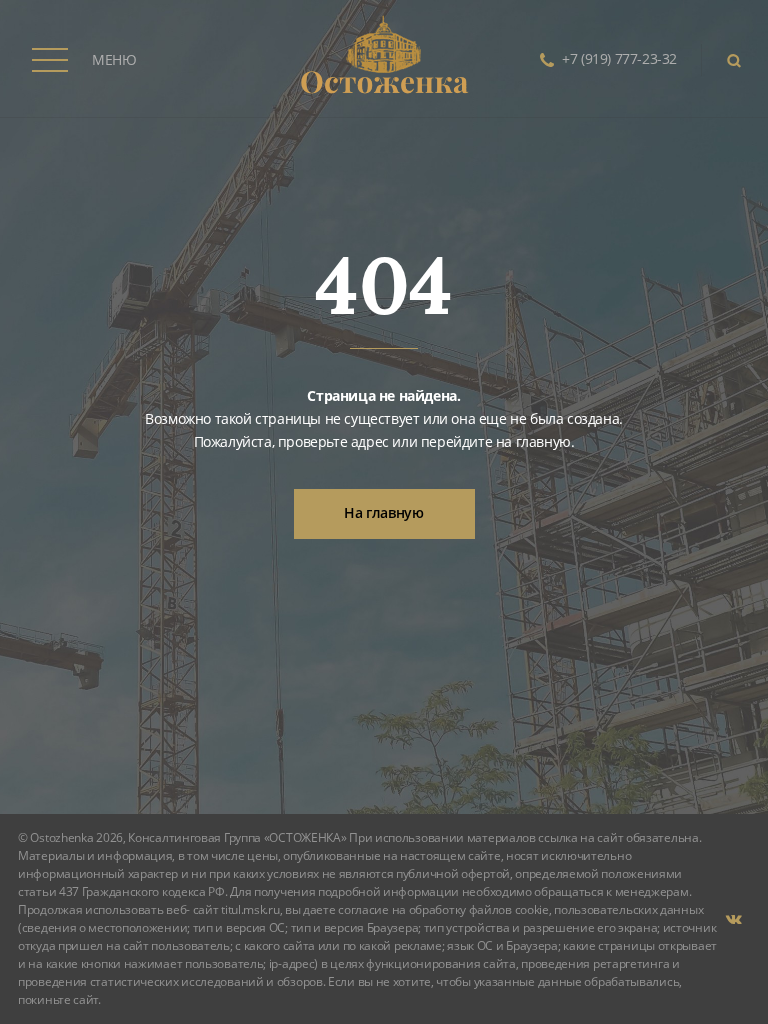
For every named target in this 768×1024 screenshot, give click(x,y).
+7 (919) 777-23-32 (619, 58)
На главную (383, 512)
